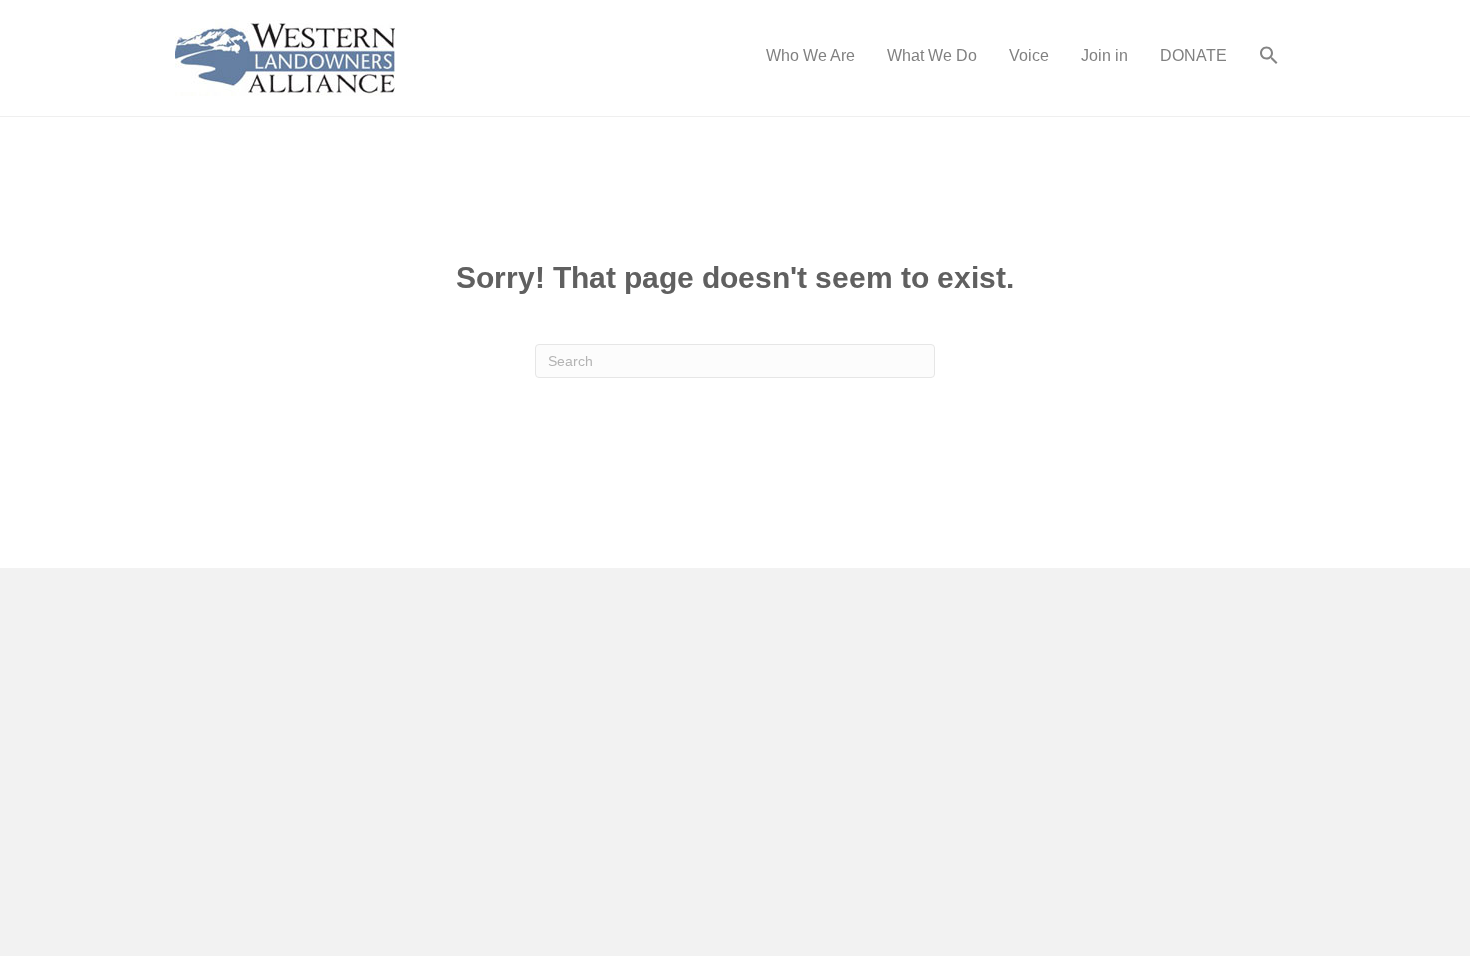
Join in (1104, 55)
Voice (1029, 55)
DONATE (1193, 55)
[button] (1269, 58)
